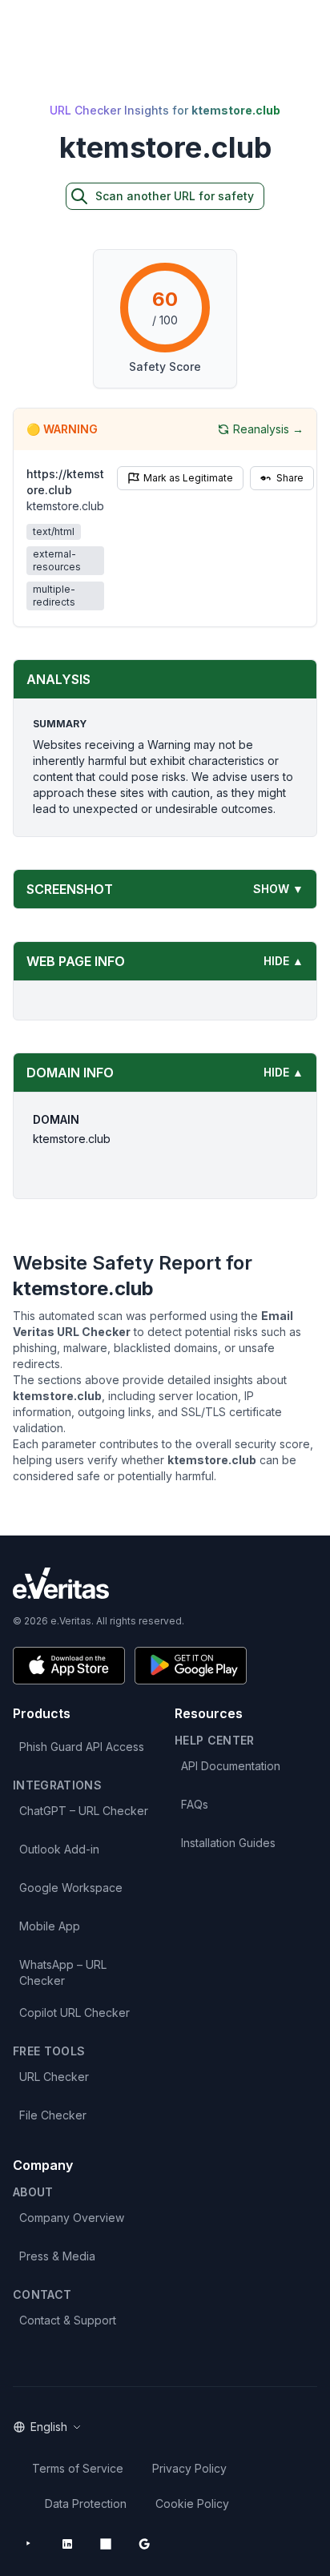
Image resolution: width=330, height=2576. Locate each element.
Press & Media (57, 2256)
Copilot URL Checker (74, 2012)
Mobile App (50, 1926)
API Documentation (231, 1766)
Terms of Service (78, 2468)
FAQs (195, 1804)
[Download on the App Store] (69, 1666)
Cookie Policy (192, 2504)
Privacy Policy (189, 2468)
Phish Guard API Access (82, 1747)
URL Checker (54, 2077)
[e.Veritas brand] (165, 1583)
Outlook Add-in (59, 1849)
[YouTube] (29, 2544)
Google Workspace (71, 1888)
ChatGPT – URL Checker (84, 1811)
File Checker (53, 2115)
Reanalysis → (268, 429)
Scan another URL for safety (175, 196)
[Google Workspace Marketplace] (144, 2544)
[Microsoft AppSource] (106, 2544)
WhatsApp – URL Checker (63, 1972)
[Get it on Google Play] (191, 1666)
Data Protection (86, 2504)
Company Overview (72, 2218)
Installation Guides (228, 1843)
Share (290, 478)
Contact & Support (68, 2320)
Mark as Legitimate (188, 478)
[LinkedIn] (67, 2544)
